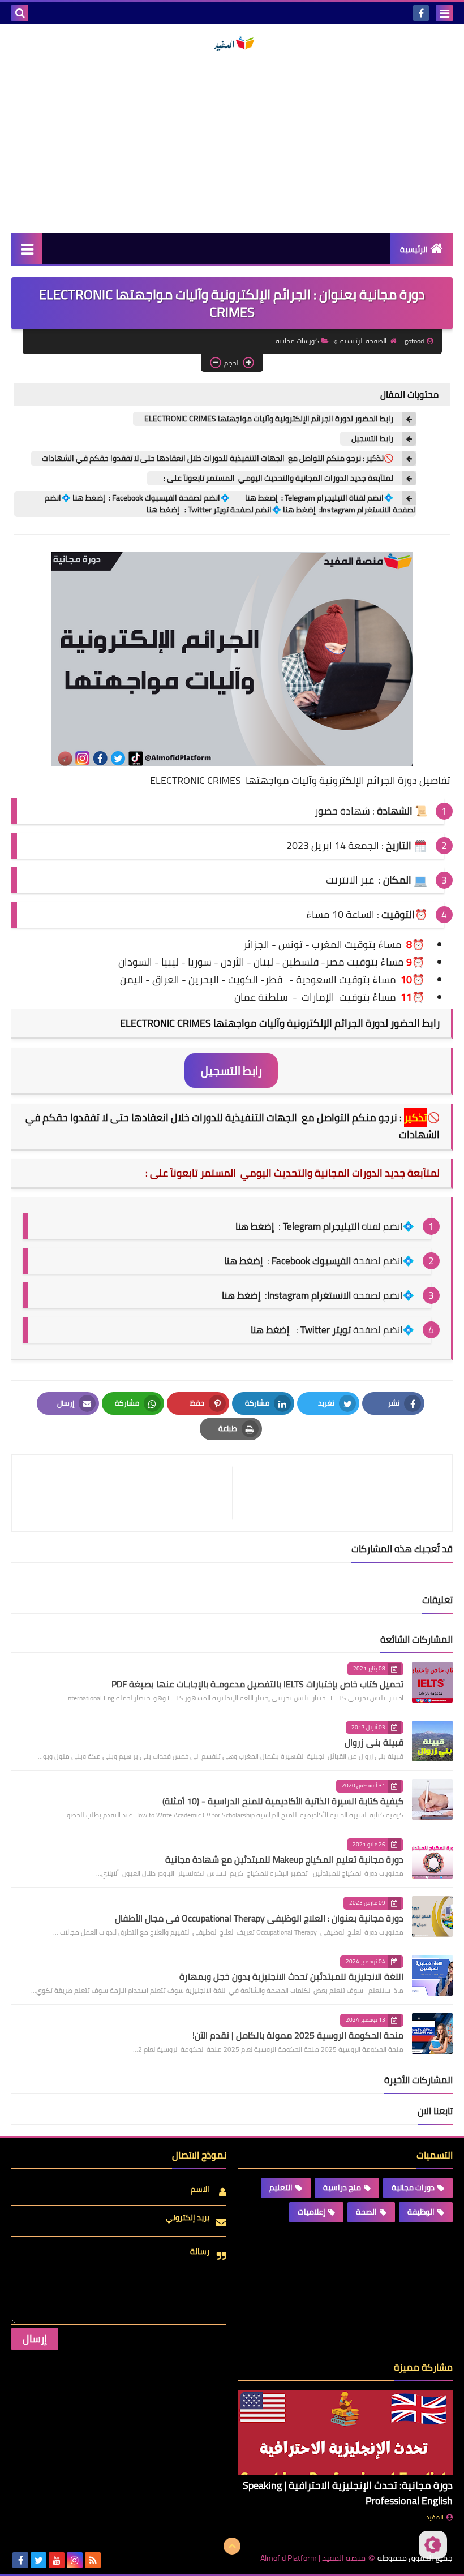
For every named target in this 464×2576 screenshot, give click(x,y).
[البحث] (20, 13)
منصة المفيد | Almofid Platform (313, 2558)
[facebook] (421, 13)
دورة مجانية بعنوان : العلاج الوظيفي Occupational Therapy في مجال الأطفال (259, 1918)
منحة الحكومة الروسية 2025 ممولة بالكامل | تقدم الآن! (298, 2035)
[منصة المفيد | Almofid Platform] (232, 44)
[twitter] (38, 2560)
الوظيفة (421, 2212)
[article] (128, 1493)
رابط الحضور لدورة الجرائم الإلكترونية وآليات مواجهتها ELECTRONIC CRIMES (269, 419)
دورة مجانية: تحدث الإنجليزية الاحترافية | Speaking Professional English (348, 2493)
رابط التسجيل (372, 439)
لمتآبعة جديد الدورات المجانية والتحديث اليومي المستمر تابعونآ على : (276, 478)
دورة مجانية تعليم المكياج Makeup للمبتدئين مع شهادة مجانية (284, 1859)
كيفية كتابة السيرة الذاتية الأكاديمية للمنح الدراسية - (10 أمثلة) (283, 1801)
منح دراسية (342, 2187)
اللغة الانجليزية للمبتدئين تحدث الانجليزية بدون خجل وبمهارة (291, 1976)
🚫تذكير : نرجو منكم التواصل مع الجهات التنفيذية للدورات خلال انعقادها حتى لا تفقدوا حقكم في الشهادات (218, 458)
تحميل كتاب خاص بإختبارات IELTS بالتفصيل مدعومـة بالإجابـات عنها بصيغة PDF (257, 1684)
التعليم (281, 2187)
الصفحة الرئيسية (363, 341)
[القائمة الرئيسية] (27, 249)
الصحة (366, 2212)
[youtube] (57, 2560)
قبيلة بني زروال (374, 1742)
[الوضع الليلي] (433, 2545)
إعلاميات (312, 2212)
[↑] (232, 2546)
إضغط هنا (243, 1261)
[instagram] (75, 2560)
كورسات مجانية (297, 341)
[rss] (93, 2560)
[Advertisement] (232, 143)
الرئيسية (414, 249)
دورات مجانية (413, 2187)
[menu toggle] (444, 13)
